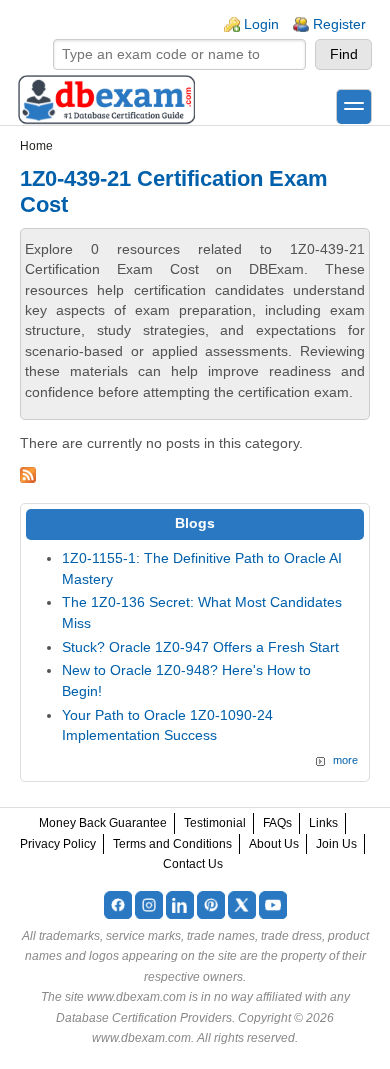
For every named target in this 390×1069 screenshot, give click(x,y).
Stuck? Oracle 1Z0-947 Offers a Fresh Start (200, 647)
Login (261, 24)
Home (36, 146)
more (345, 760)
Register (339, 24)
